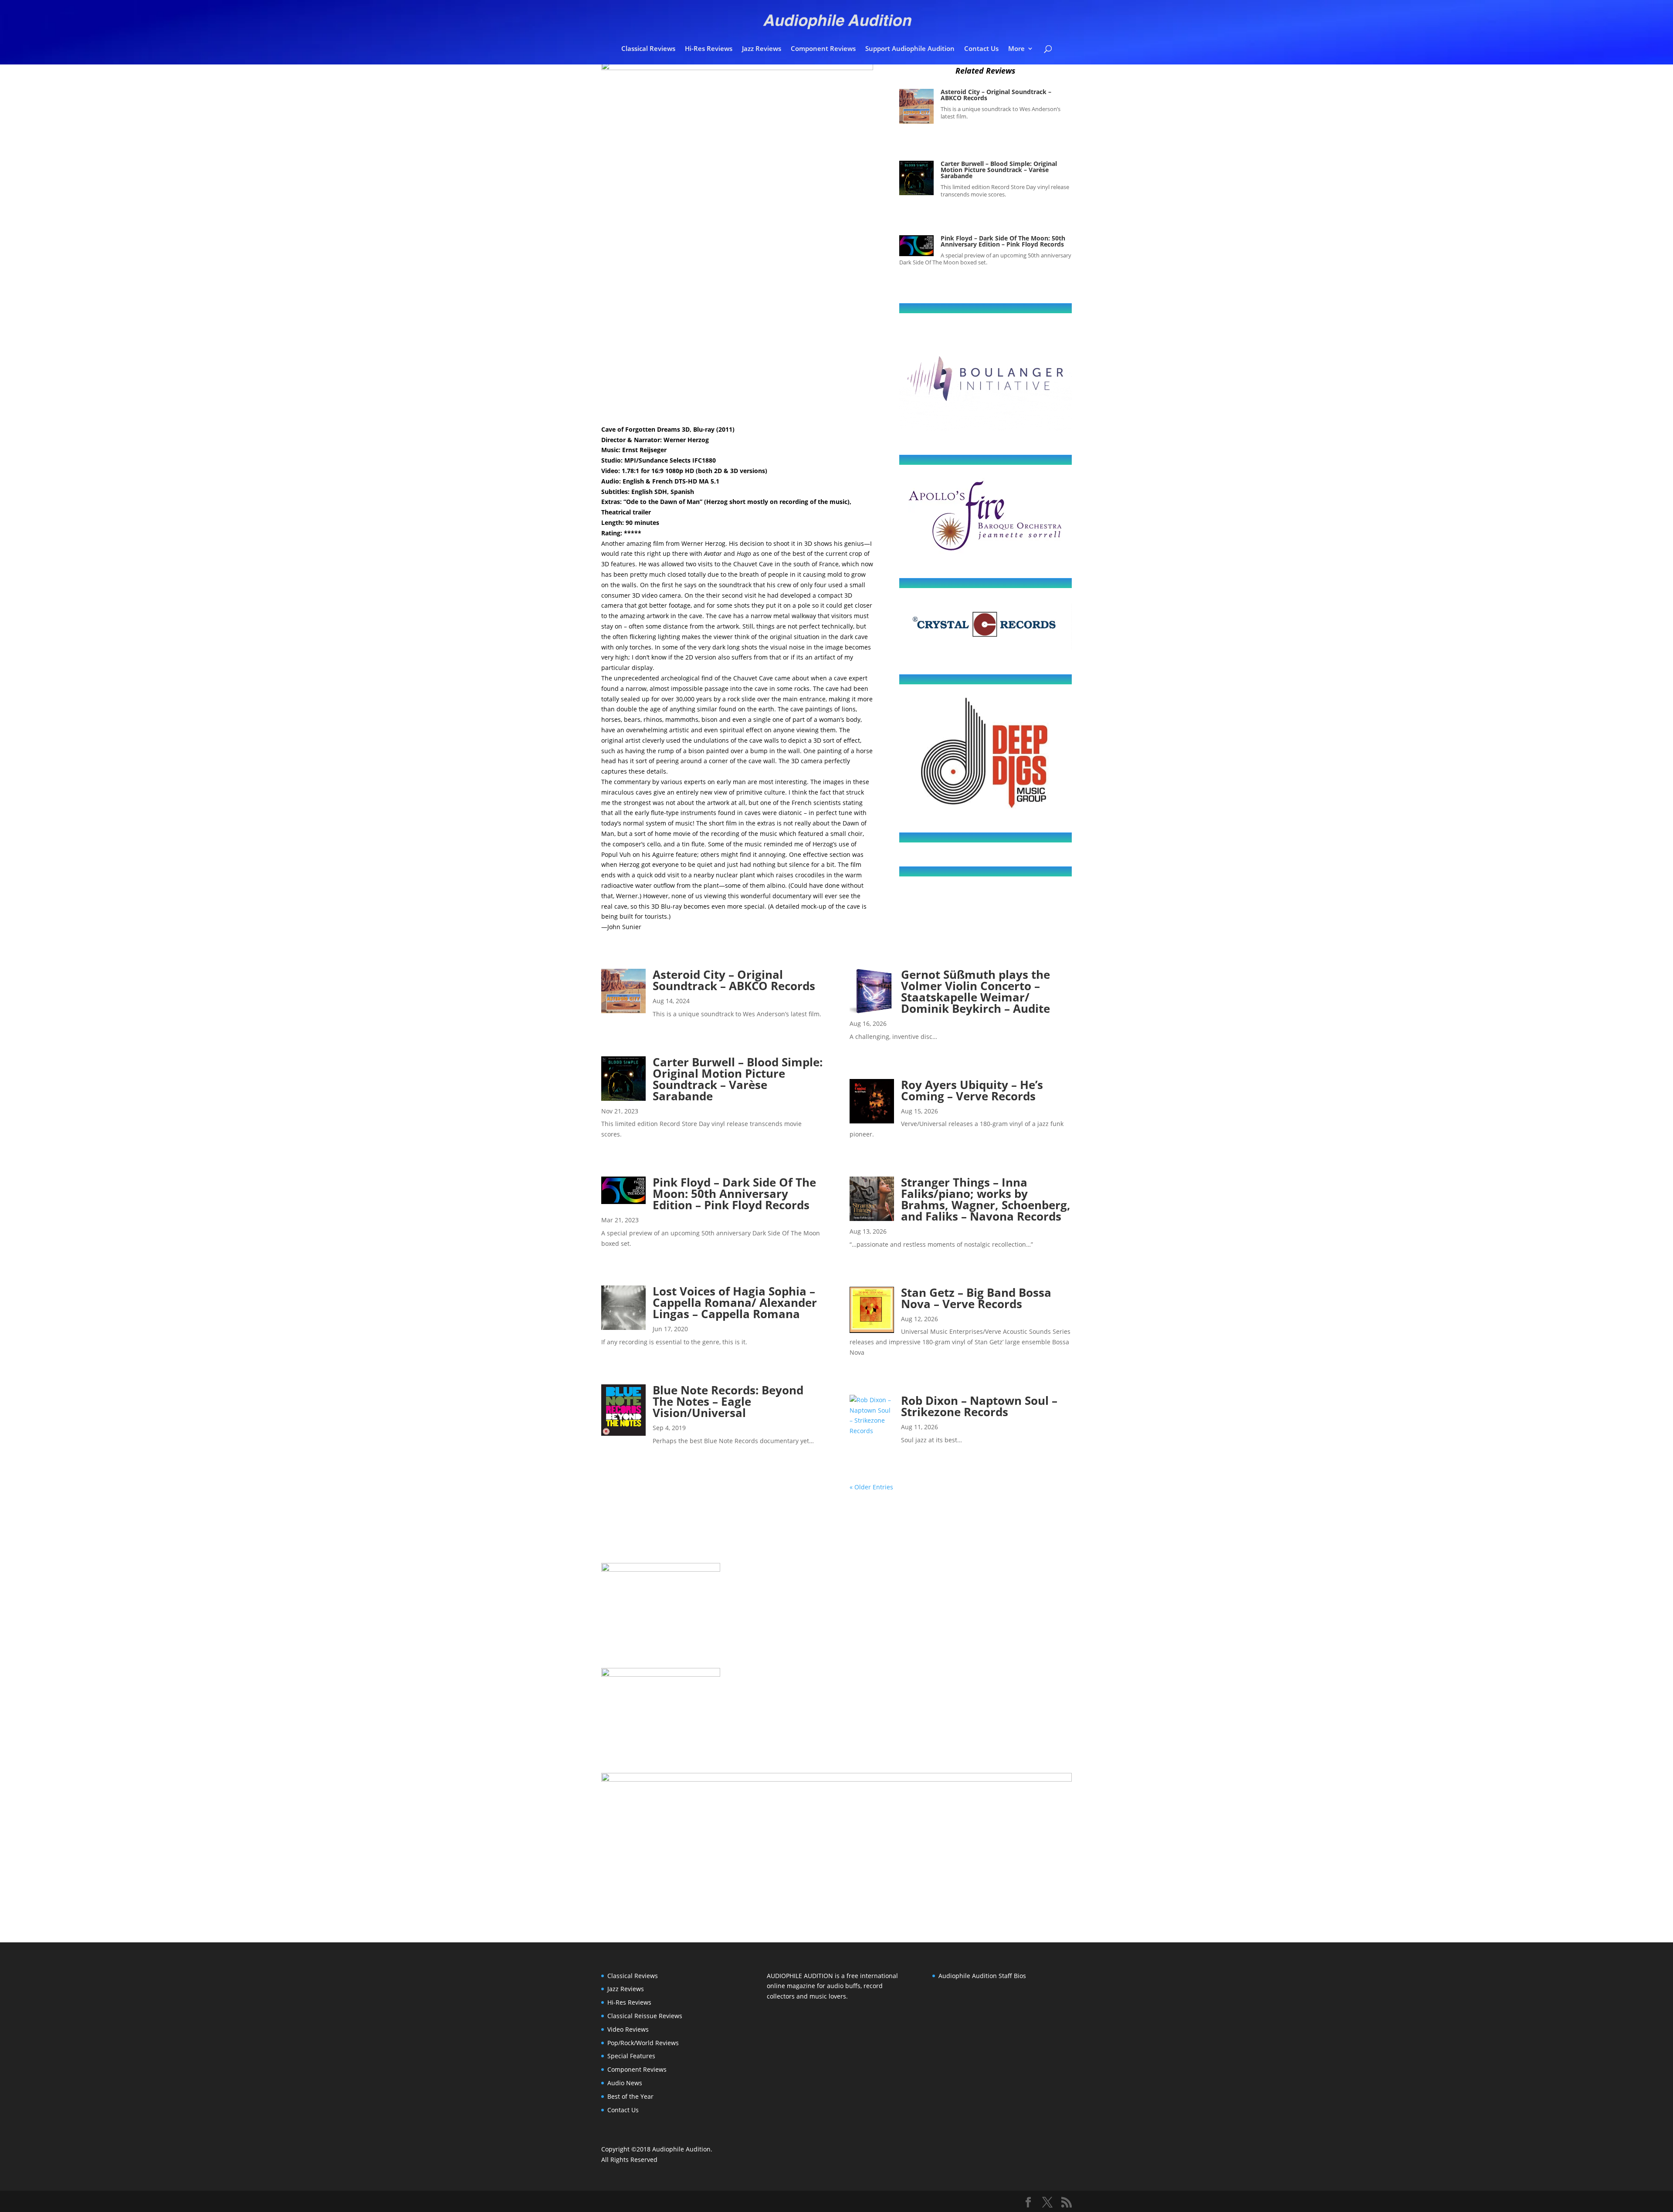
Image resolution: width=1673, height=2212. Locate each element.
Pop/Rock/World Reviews (643, 2043)
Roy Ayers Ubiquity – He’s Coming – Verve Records (972, 1090)
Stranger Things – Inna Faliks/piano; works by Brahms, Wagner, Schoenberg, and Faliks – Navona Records (986, 1199)
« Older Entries (871, 1487)
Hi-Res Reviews (709, 49)
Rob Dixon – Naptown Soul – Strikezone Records (979, 1406)
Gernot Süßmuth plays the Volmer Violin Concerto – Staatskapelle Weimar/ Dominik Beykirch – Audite (975, 991)
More (1016, 49)
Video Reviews (628, 2029)
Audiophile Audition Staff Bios (982, 1976)
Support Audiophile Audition (910, 49)
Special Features (631, 2056)
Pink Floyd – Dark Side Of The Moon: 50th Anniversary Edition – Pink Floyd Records (1003, 241)
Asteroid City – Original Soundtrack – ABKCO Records (996, 95)
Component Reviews (823, 49)
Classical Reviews (648, 49)
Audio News (625, 2083)
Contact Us (981, 49)
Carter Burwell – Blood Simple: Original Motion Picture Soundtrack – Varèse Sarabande (999, 170)
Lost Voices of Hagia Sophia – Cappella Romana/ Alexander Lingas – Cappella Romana (735, 1302)
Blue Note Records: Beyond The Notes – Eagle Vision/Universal (728, 1401)
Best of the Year (630, 2096)
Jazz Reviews (762, 49)
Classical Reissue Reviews (645, 2016)
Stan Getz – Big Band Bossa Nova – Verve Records (976, 1298)
